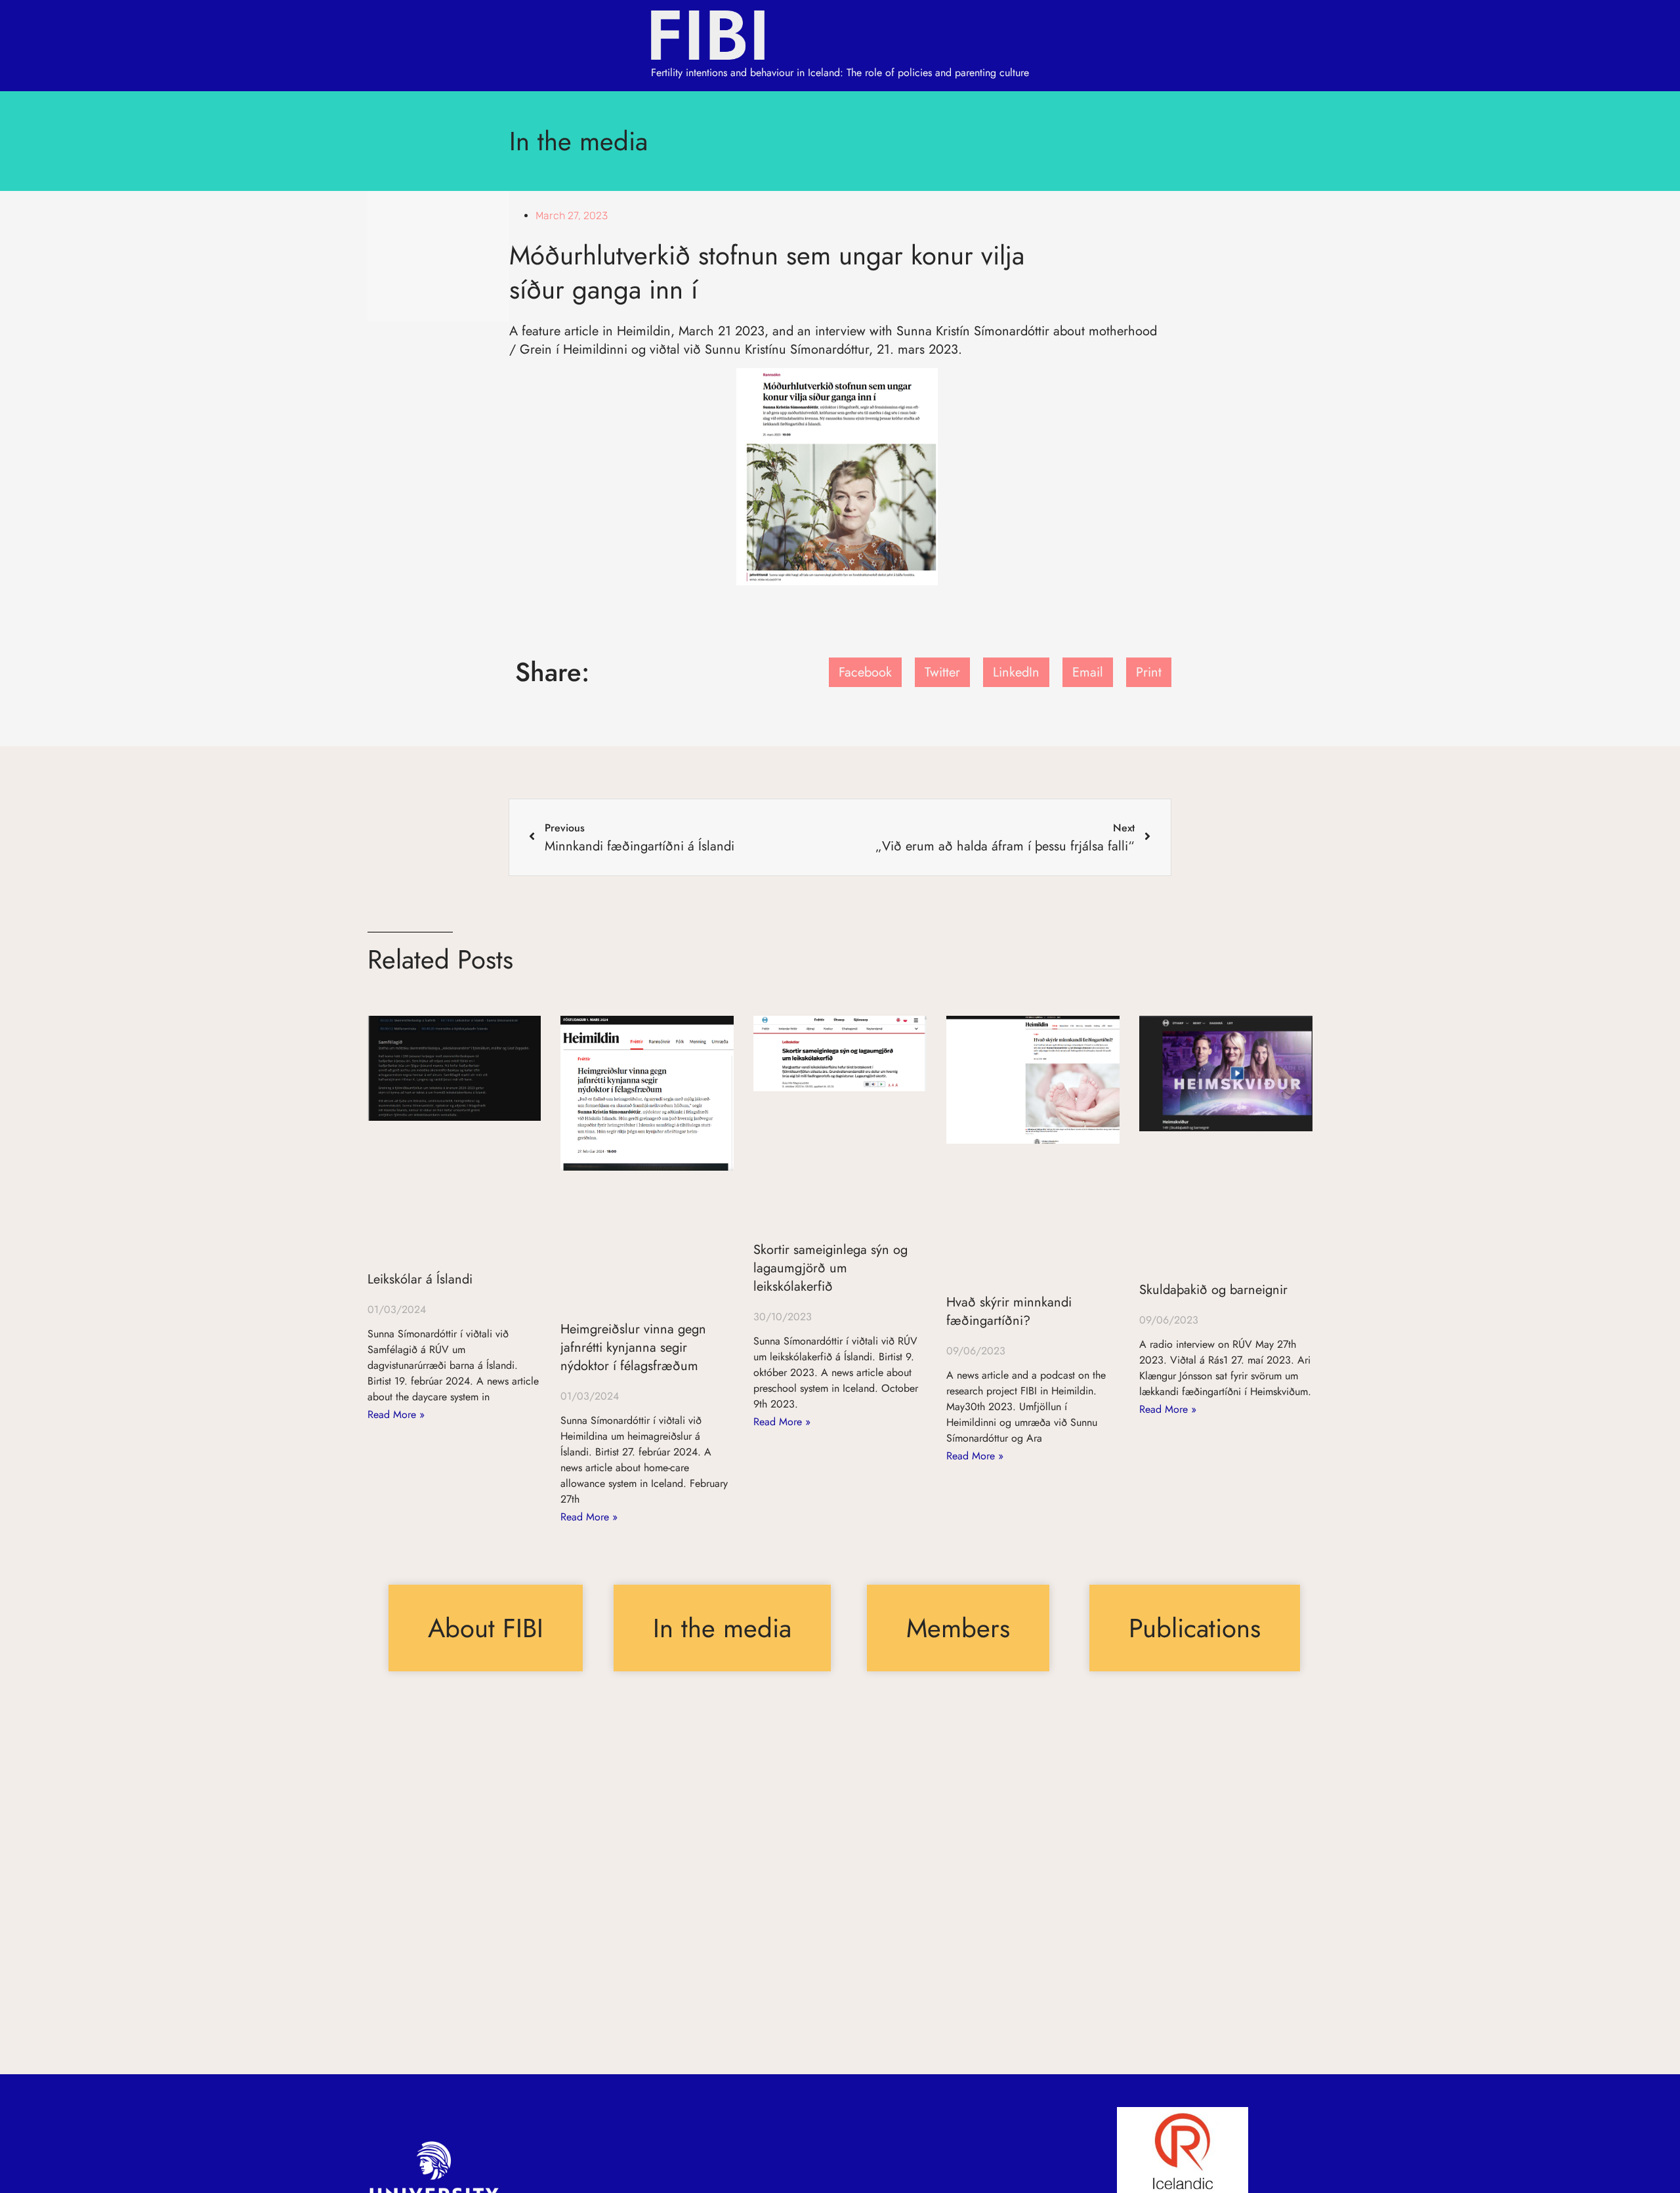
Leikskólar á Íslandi (420, 1279)
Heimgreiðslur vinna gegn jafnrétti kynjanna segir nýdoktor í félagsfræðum (633, 1347)
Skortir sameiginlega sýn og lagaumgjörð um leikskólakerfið (830, 1268)
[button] (865, 672)
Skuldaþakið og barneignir (1213, 1290)
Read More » (396, 1414)
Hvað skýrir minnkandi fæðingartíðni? (1009, 1311)
